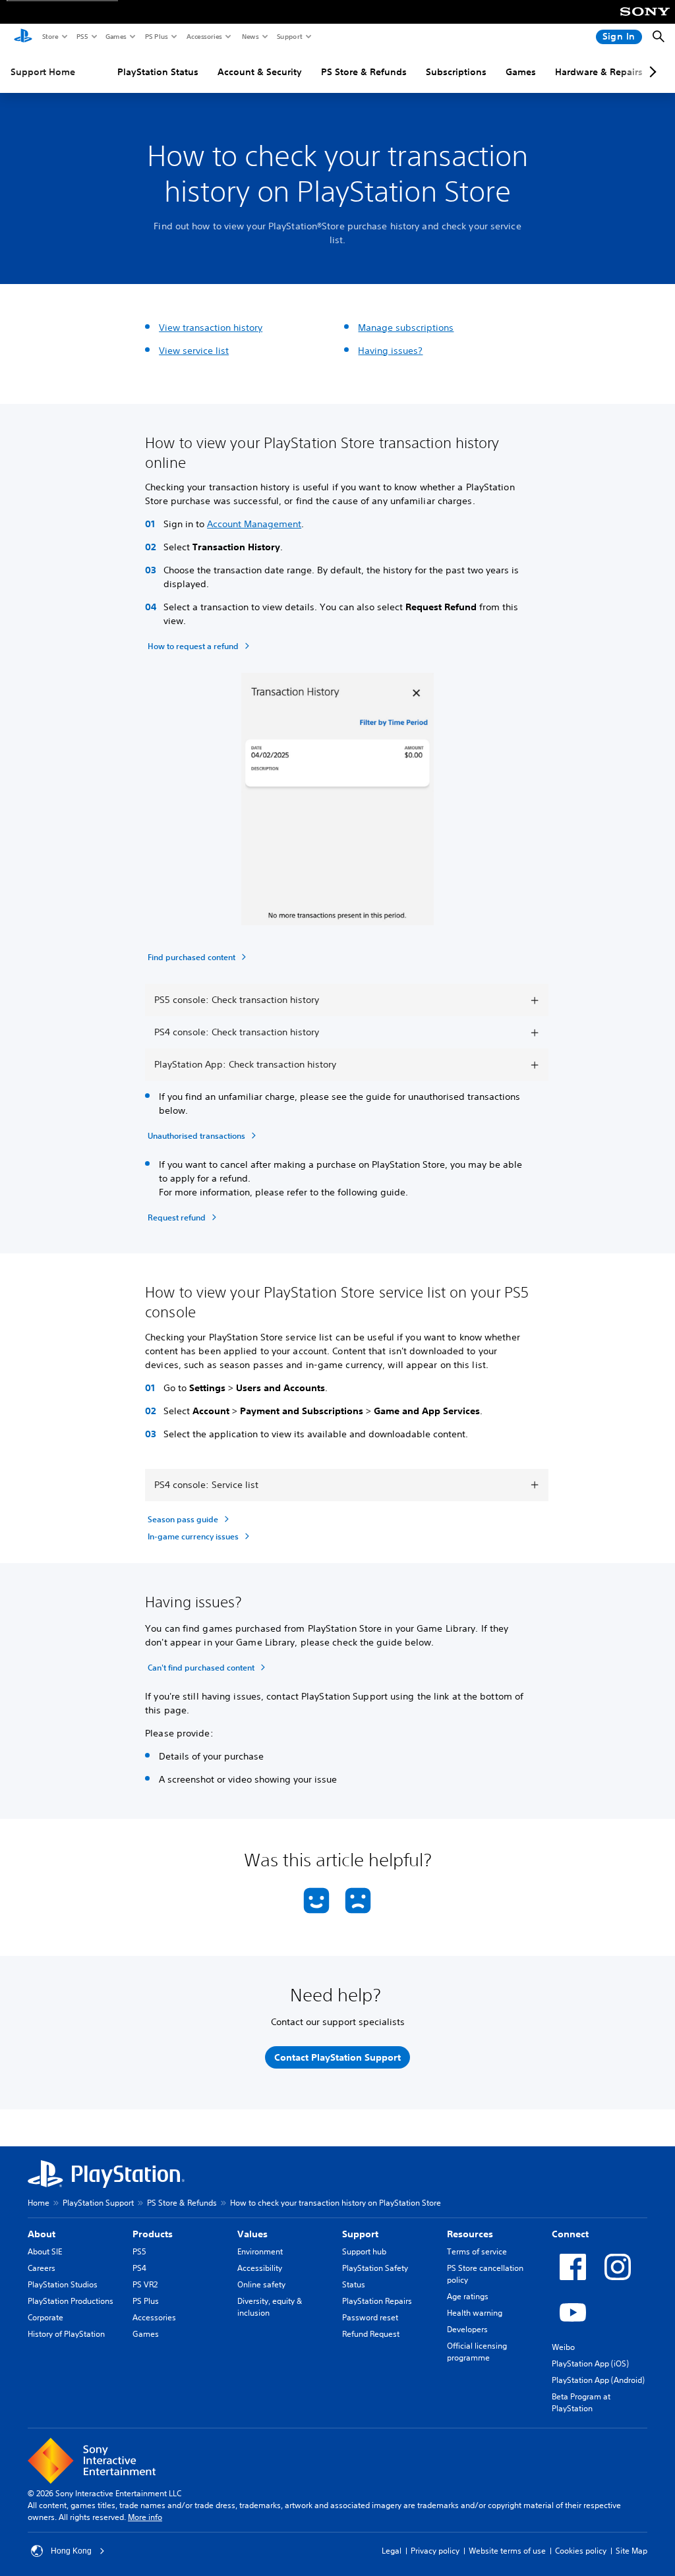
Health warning (475, 2313)
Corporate (45, 2317)
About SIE (45, 2251)
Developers (467, 2329)
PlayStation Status (158, 72)
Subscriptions (456, 72)
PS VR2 (145, 2284)
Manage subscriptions (406, 328)
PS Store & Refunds (364, 72)
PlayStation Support (98, 2203)
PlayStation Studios (63, 2284)
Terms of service (477, 2251)
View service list (194, 351)
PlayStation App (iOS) (590, 2363)
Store (50, 36)
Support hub (364, 2251)
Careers (42, 2268)
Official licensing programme (477, 2352)
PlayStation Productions (71, 2301)
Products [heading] (153, 2234)
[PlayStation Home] (23, 37)
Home (39, 2203)
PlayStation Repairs (377, 2301)
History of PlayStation (66, 2334)
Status (354, 2284)
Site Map (631, 2551)
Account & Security (260, 72)
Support (289, 36)
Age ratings (468, 2296)
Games (115, 36)
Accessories (204, 36)
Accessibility (260, 2268)
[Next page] (651, 72)
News (250, 36)
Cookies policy (581, 2551)
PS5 (81, 36)
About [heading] (42, 2234)
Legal (392, 2551)
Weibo (563, 2347)
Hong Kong (71, 2551)
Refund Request (371, 2334)
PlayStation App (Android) (598, 2380)
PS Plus (156, 36)
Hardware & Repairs (599, 72)
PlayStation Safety (375, 2268)
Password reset (370, 2317)
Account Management (254, 524)
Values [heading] (252, 2234)
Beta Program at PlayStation (581, 2402)
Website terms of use (507, 2551)
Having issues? (390, 351)
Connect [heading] (570, 2234)
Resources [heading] (470, 2234)
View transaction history (211, 328)
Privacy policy (435, 2551)
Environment (260, 2251)
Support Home (43, 72)
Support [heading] (360, 2234)
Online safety (261, 2284)
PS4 (139, 2268)
